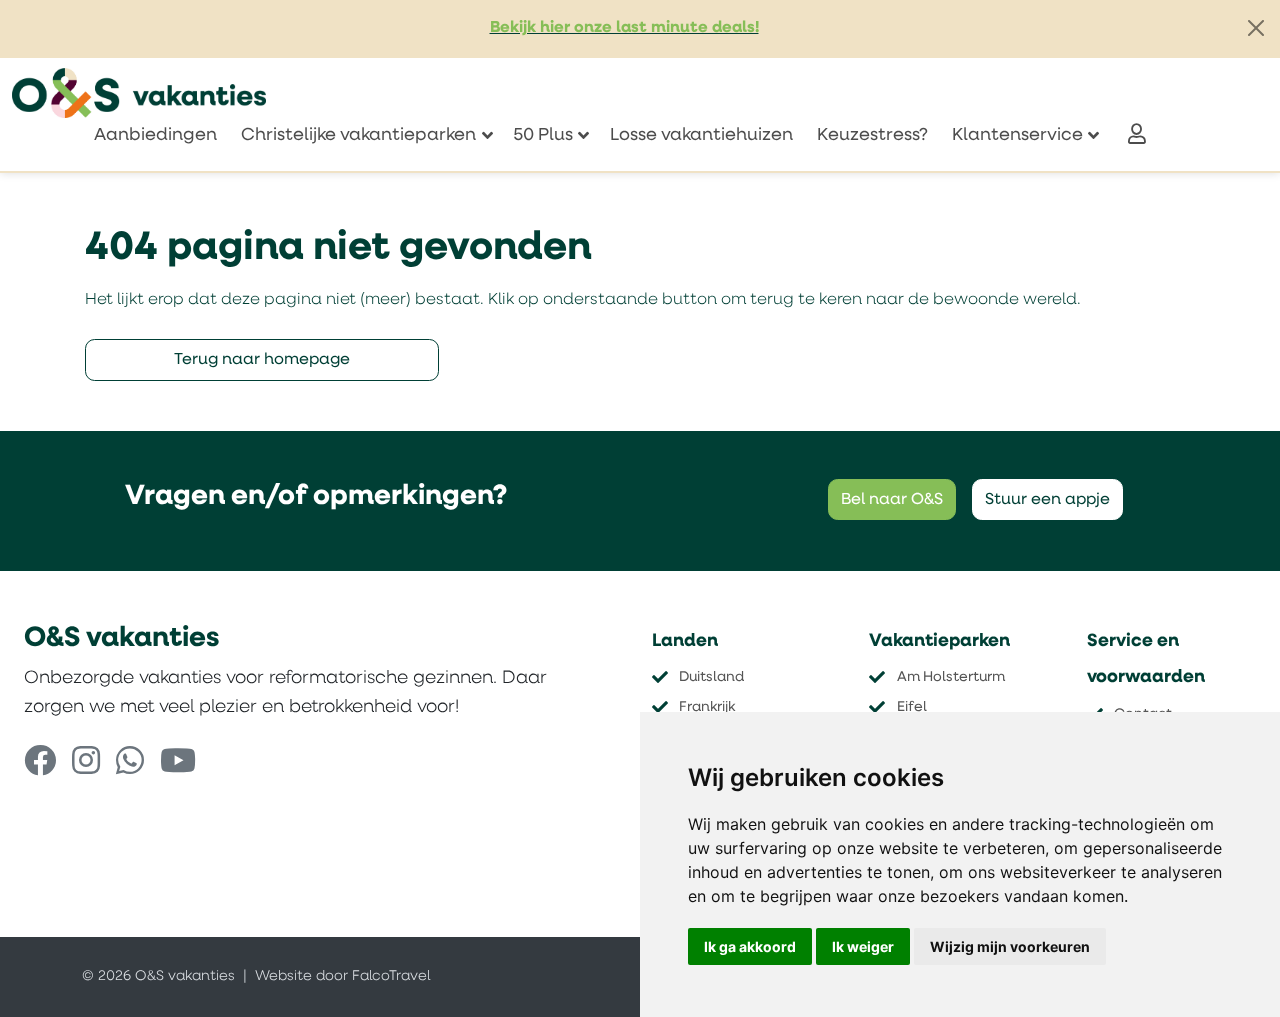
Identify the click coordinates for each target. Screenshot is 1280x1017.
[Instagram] (86, 764)
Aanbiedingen (155, 135)
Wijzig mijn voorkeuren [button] (1010, 946)
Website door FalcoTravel (342, 976)
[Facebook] (40, 764)
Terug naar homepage (262, 360)
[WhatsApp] (130, 764)
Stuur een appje (1047, 500)
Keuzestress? (872, 135)
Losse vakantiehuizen (701, 135)
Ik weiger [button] (863, 946)
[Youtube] (178, 764)
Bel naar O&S (892, 500)
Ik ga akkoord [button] (750, 946)
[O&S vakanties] (139, 93)
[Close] (1256, 28)
